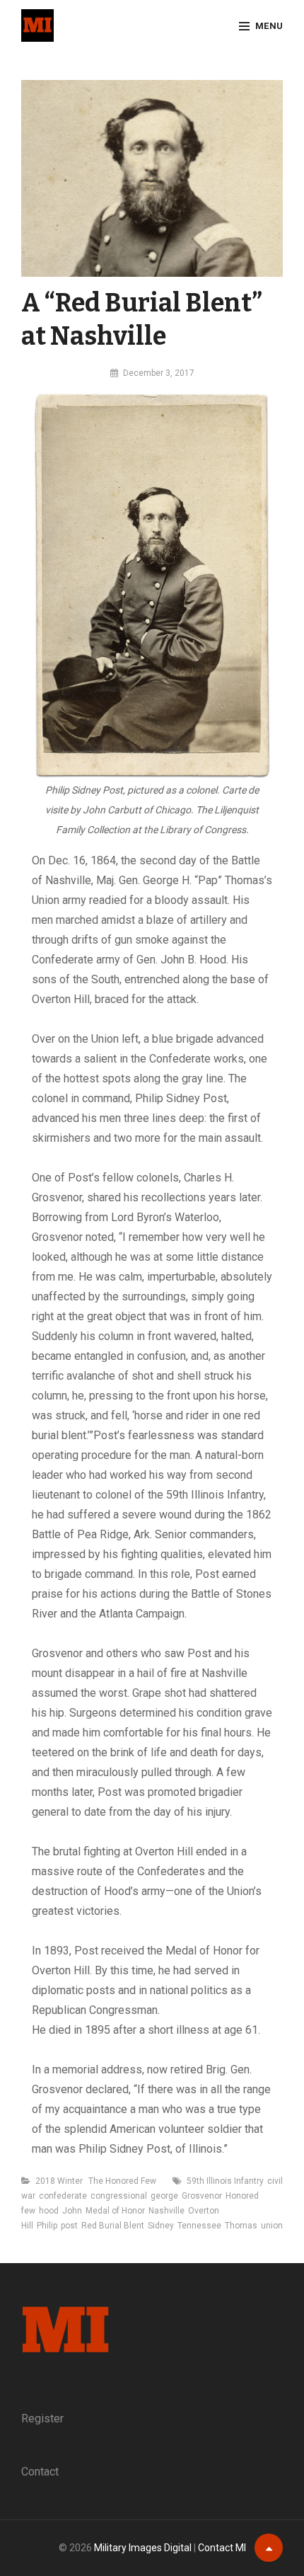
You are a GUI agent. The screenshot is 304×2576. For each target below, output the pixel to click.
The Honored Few (122, 2181)
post (69, 2226)
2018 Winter (59, 2181)
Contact (40, 2472)
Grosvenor (202, 2196)
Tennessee (199, 2226)
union (272, 2226)
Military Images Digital (143, 2548)
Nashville (166, 2211)
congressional (119, 2196)
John (72, 2211)
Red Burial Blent (113, 2226)
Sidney (161, 2226)
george (164, 2196)
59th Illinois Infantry (225, 2181)
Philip (47, 2226)
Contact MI (222, 2548)
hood (49, 2211)
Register (42, 2418)
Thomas (241, 2226)
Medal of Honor (115, 2211)
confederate (63, 2196)
